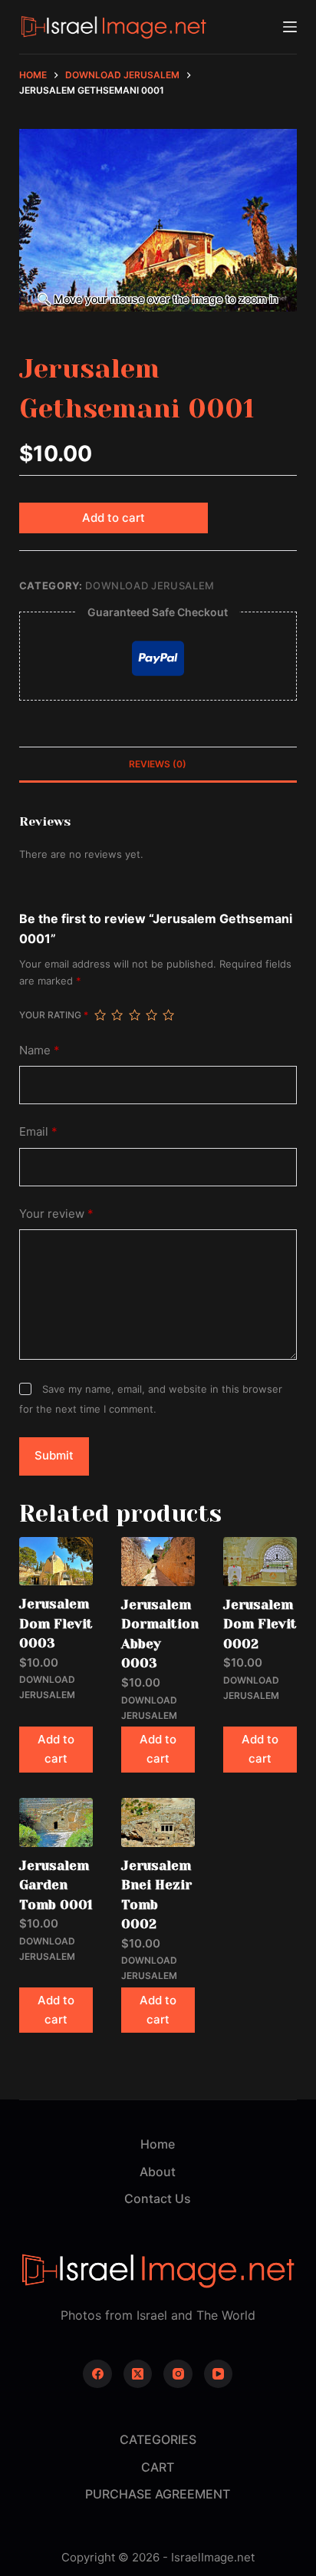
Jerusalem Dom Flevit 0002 (260, 1624)
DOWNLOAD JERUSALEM (150, 585)
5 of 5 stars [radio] (168, 1015)
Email (38, 1131)
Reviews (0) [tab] (158, 764)
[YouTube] (219, 2374)
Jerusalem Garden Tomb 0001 (56, 1885)
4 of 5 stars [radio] (151, 1015)
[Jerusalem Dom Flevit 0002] (260, 1562)
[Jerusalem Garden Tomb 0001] (56, 1822)
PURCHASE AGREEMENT (158, 2494)
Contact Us (158, 2198)
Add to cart (114, 518)
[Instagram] (178, 2374)
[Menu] (290, 27)
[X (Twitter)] (138, 2374)
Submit (54, 1455)
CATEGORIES (158, 2439)
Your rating (54, 1015)
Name (39, 1050)
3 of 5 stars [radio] (134, 1015)
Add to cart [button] (56, 1749)
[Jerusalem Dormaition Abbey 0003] (158, 1562)
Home (158, 2144)
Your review (56, 1214)
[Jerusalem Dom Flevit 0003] (56, 1562)
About (158, 2172)
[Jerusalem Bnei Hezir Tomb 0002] (158, 1822)
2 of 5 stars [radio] (117, 1015)
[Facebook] (97, 2374)
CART (158, 2467)
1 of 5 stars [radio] (100, 1015)
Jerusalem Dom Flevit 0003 (56, 1623)
